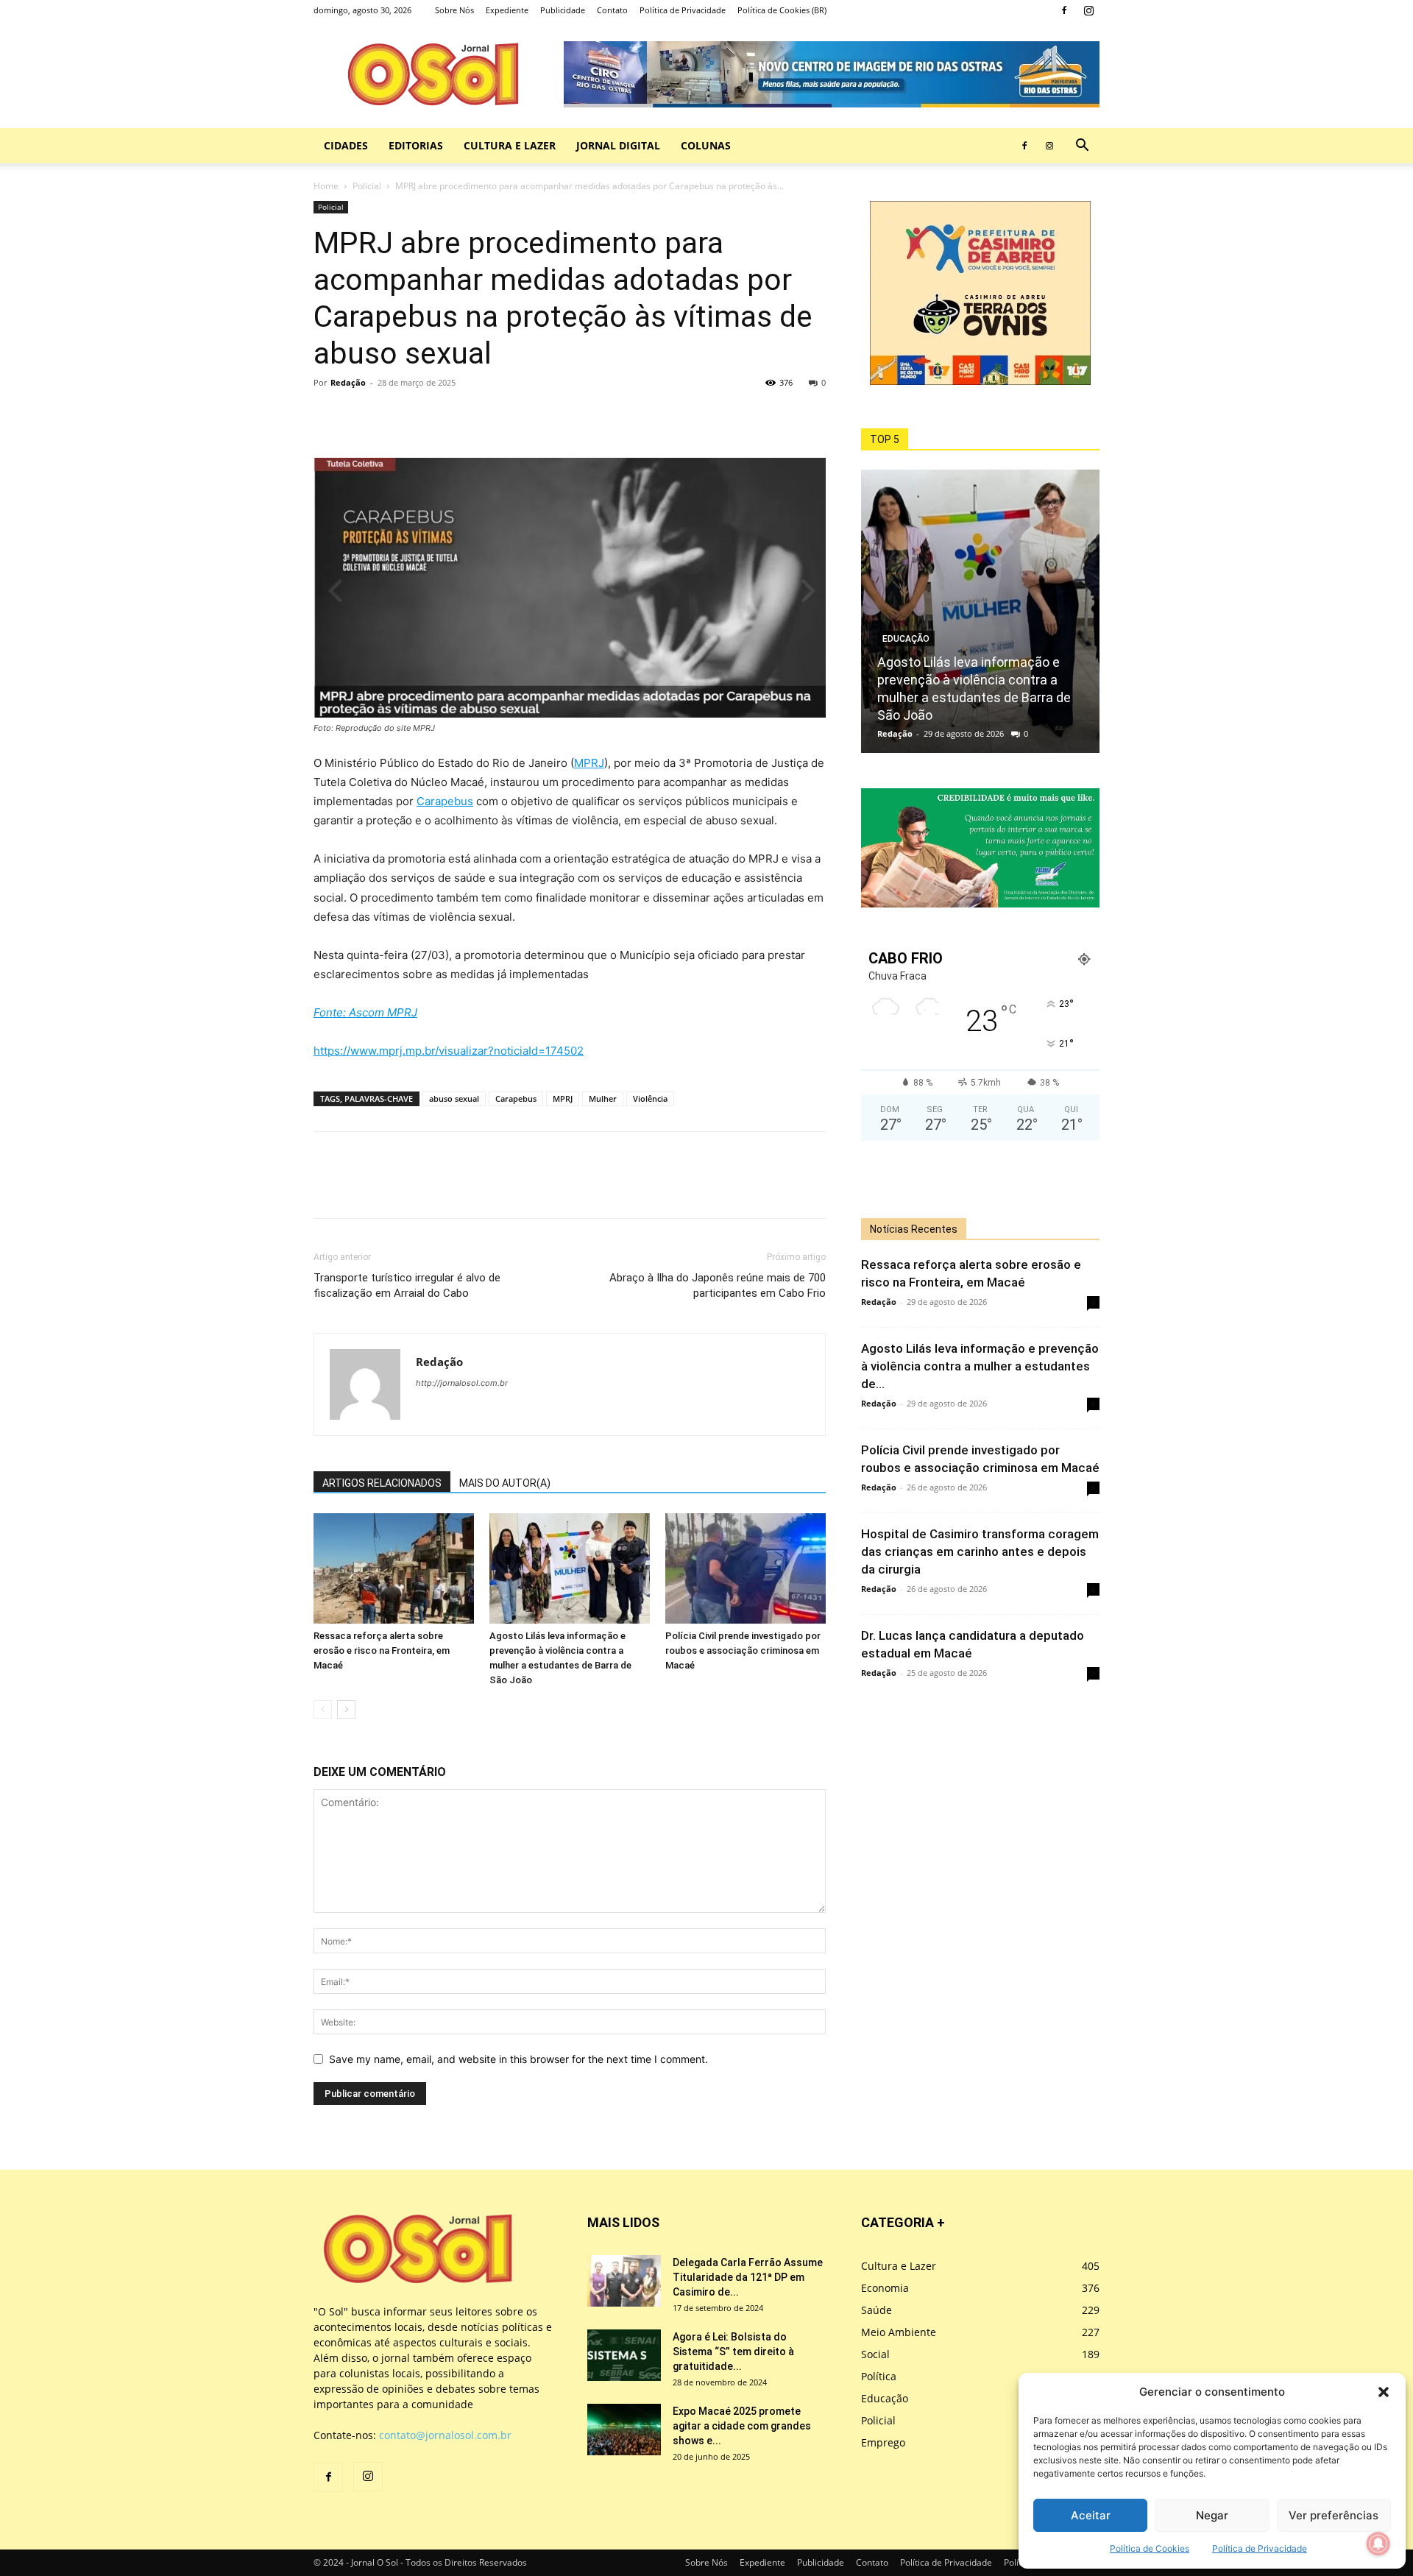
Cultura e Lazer (510, 145)
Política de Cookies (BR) (782, 10)
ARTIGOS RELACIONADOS (382, 1483)
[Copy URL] (430, 416)
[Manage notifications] (1378, 2544)
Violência (650, 1098)
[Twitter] (362, 416)
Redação (348, 382)
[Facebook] (1064, 10)
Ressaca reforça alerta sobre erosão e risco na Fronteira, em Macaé (382, 1650)
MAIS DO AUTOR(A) (505, 1483)
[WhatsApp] (396, 416)
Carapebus (445, 801)
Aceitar (1091, 2515)
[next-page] (346, 1709)
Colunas (706, 145)
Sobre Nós (454, 10)
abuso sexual (454, 1098)
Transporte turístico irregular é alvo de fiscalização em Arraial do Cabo (407, 1285)
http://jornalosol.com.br (462, 1383)
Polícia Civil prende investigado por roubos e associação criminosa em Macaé (743, 1650)
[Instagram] (1088, 10)
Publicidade (563, 10)
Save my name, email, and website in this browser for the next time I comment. (518, 2059)
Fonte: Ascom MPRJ (365, 1012)
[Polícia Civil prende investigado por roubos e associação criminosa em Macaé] (746, 1568)
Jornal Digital (618, 145)
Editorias (416, 145)
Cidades (346, 145)
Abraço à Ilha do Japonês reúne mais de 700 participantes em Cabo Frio (718, 1285)
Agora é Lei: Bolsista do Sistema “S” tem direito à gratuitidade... (733, 2352)
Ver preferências (1334, 2515)
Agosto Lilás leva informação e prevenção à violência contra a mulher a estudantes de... (980, 1366)
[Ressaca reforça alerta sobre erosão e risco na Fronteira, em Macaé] (394, 1568)
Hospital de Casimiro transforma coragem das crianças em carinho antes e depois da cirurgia (980, 1551)
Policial (367, 186)
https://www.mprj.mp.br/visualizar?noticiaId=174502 (449, 1051)
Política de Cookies (1150, 2548)
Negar (1212, 2515)
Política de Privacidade (1260, 2548)
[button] (1384, 2392)
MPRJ (589, 763)
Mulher (603, 1098)
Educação (906, 639)
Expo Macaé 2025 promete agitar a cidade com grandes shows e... (742, 2426)
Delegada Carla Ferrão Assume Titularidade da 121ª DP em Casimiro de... (748, 2277)
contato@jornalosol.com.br (445, 2435)
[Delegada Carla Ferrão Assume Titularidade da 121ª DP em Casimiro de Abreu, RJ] (624, 2281)
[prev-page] (323, 1709)
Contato (612, 10)
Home (326, 186)
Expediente (507, 10)
